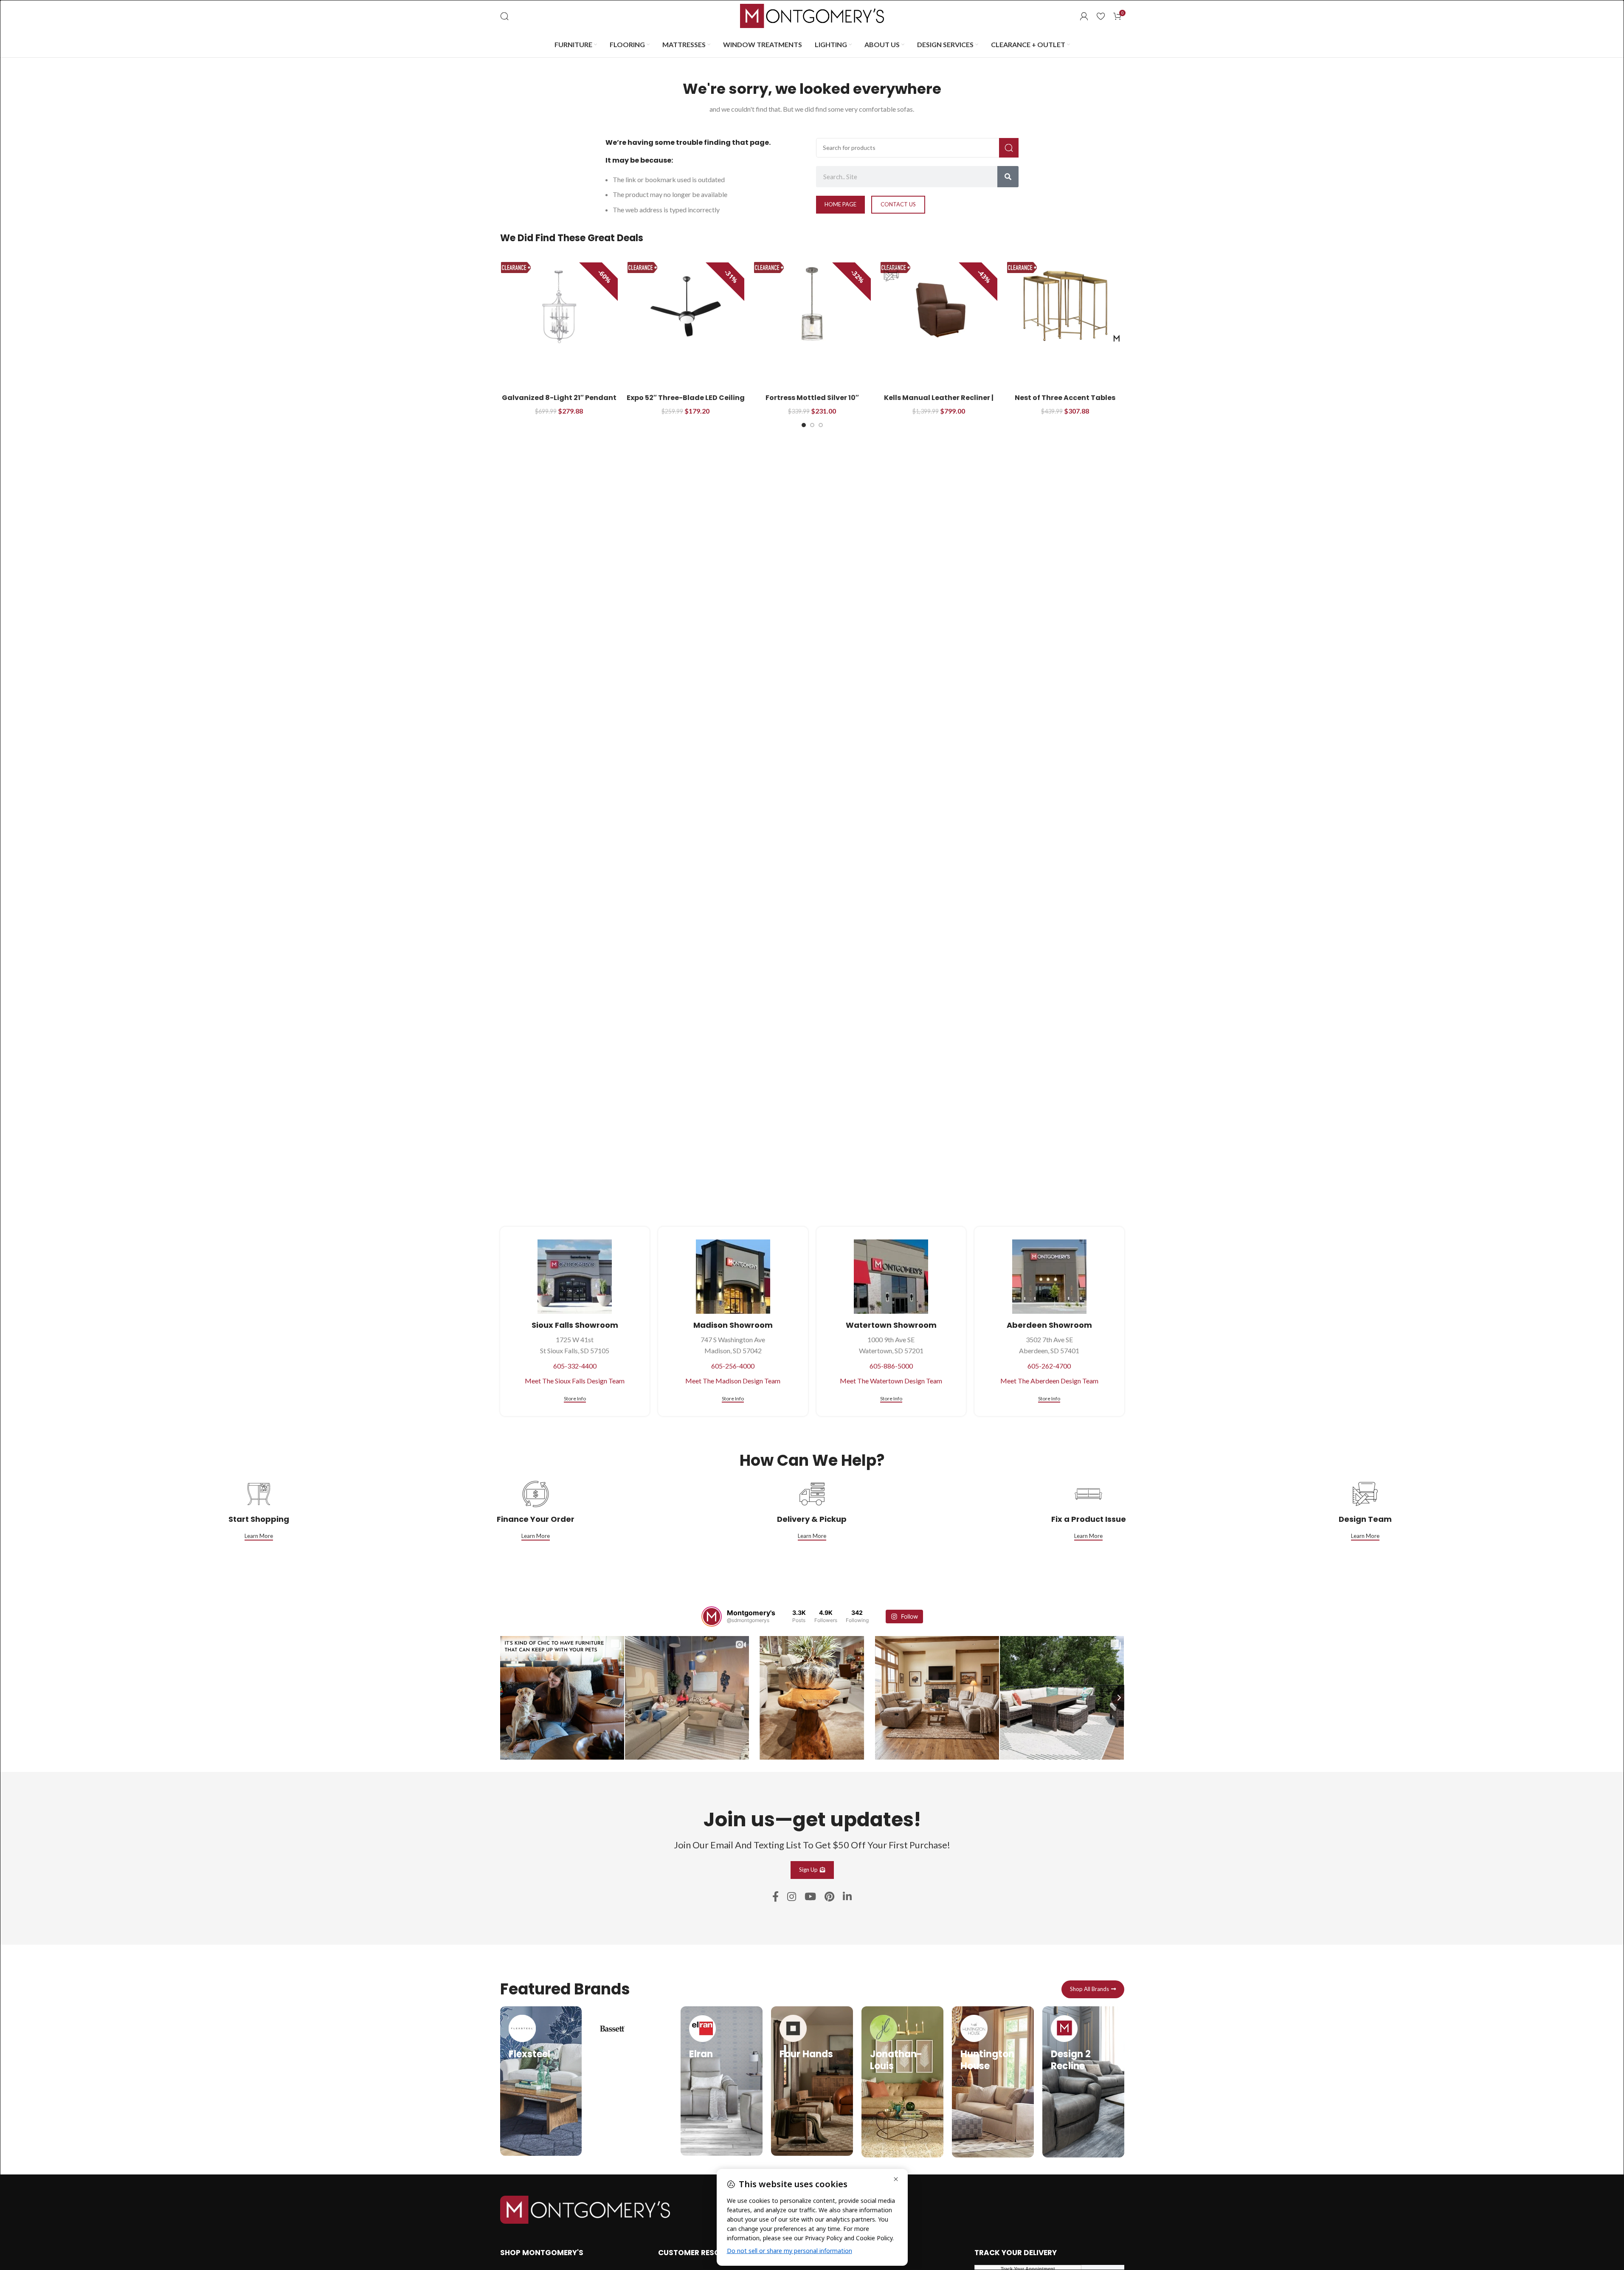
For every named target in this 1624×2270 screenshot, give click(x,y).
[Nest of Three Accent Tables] (1065, 306)
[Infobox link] (541, 2081)
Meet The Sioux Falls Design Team (575, 1381)
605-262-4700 (1049, 1366)
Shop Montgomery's (542, 2253)
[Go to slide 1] (804, 425)
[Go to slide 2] (812, 425)
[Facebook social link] (775, 1897)
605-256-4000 (733, 1366)
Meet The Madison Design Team (733, 1381)
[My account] (1084, 16)
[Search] (504, 16)
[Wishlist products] (1101, 16)
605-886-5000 (891, 1366)
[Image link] (585, 2209)
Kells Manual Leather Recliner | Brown (939, 402)
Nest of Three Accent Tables (1065, 398)
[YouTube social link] (810, 1897)
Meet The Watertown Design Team (891, 1381)
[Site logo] (812, 15)
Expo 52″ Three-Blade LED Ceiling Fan (686, 402)
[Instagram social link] (792, 1897)
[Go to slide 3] (821, 425)
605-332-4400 (575, 1366)
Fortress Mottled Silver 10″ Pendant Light (812, 402)
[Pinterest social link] (829, 1897)
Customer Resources (701, 2253)
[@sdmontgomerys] (712, 1617)
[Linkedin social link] (847, 1897)
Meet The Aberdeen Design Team (1049, 1381)
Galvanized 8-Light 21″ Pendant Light (559, 402)
